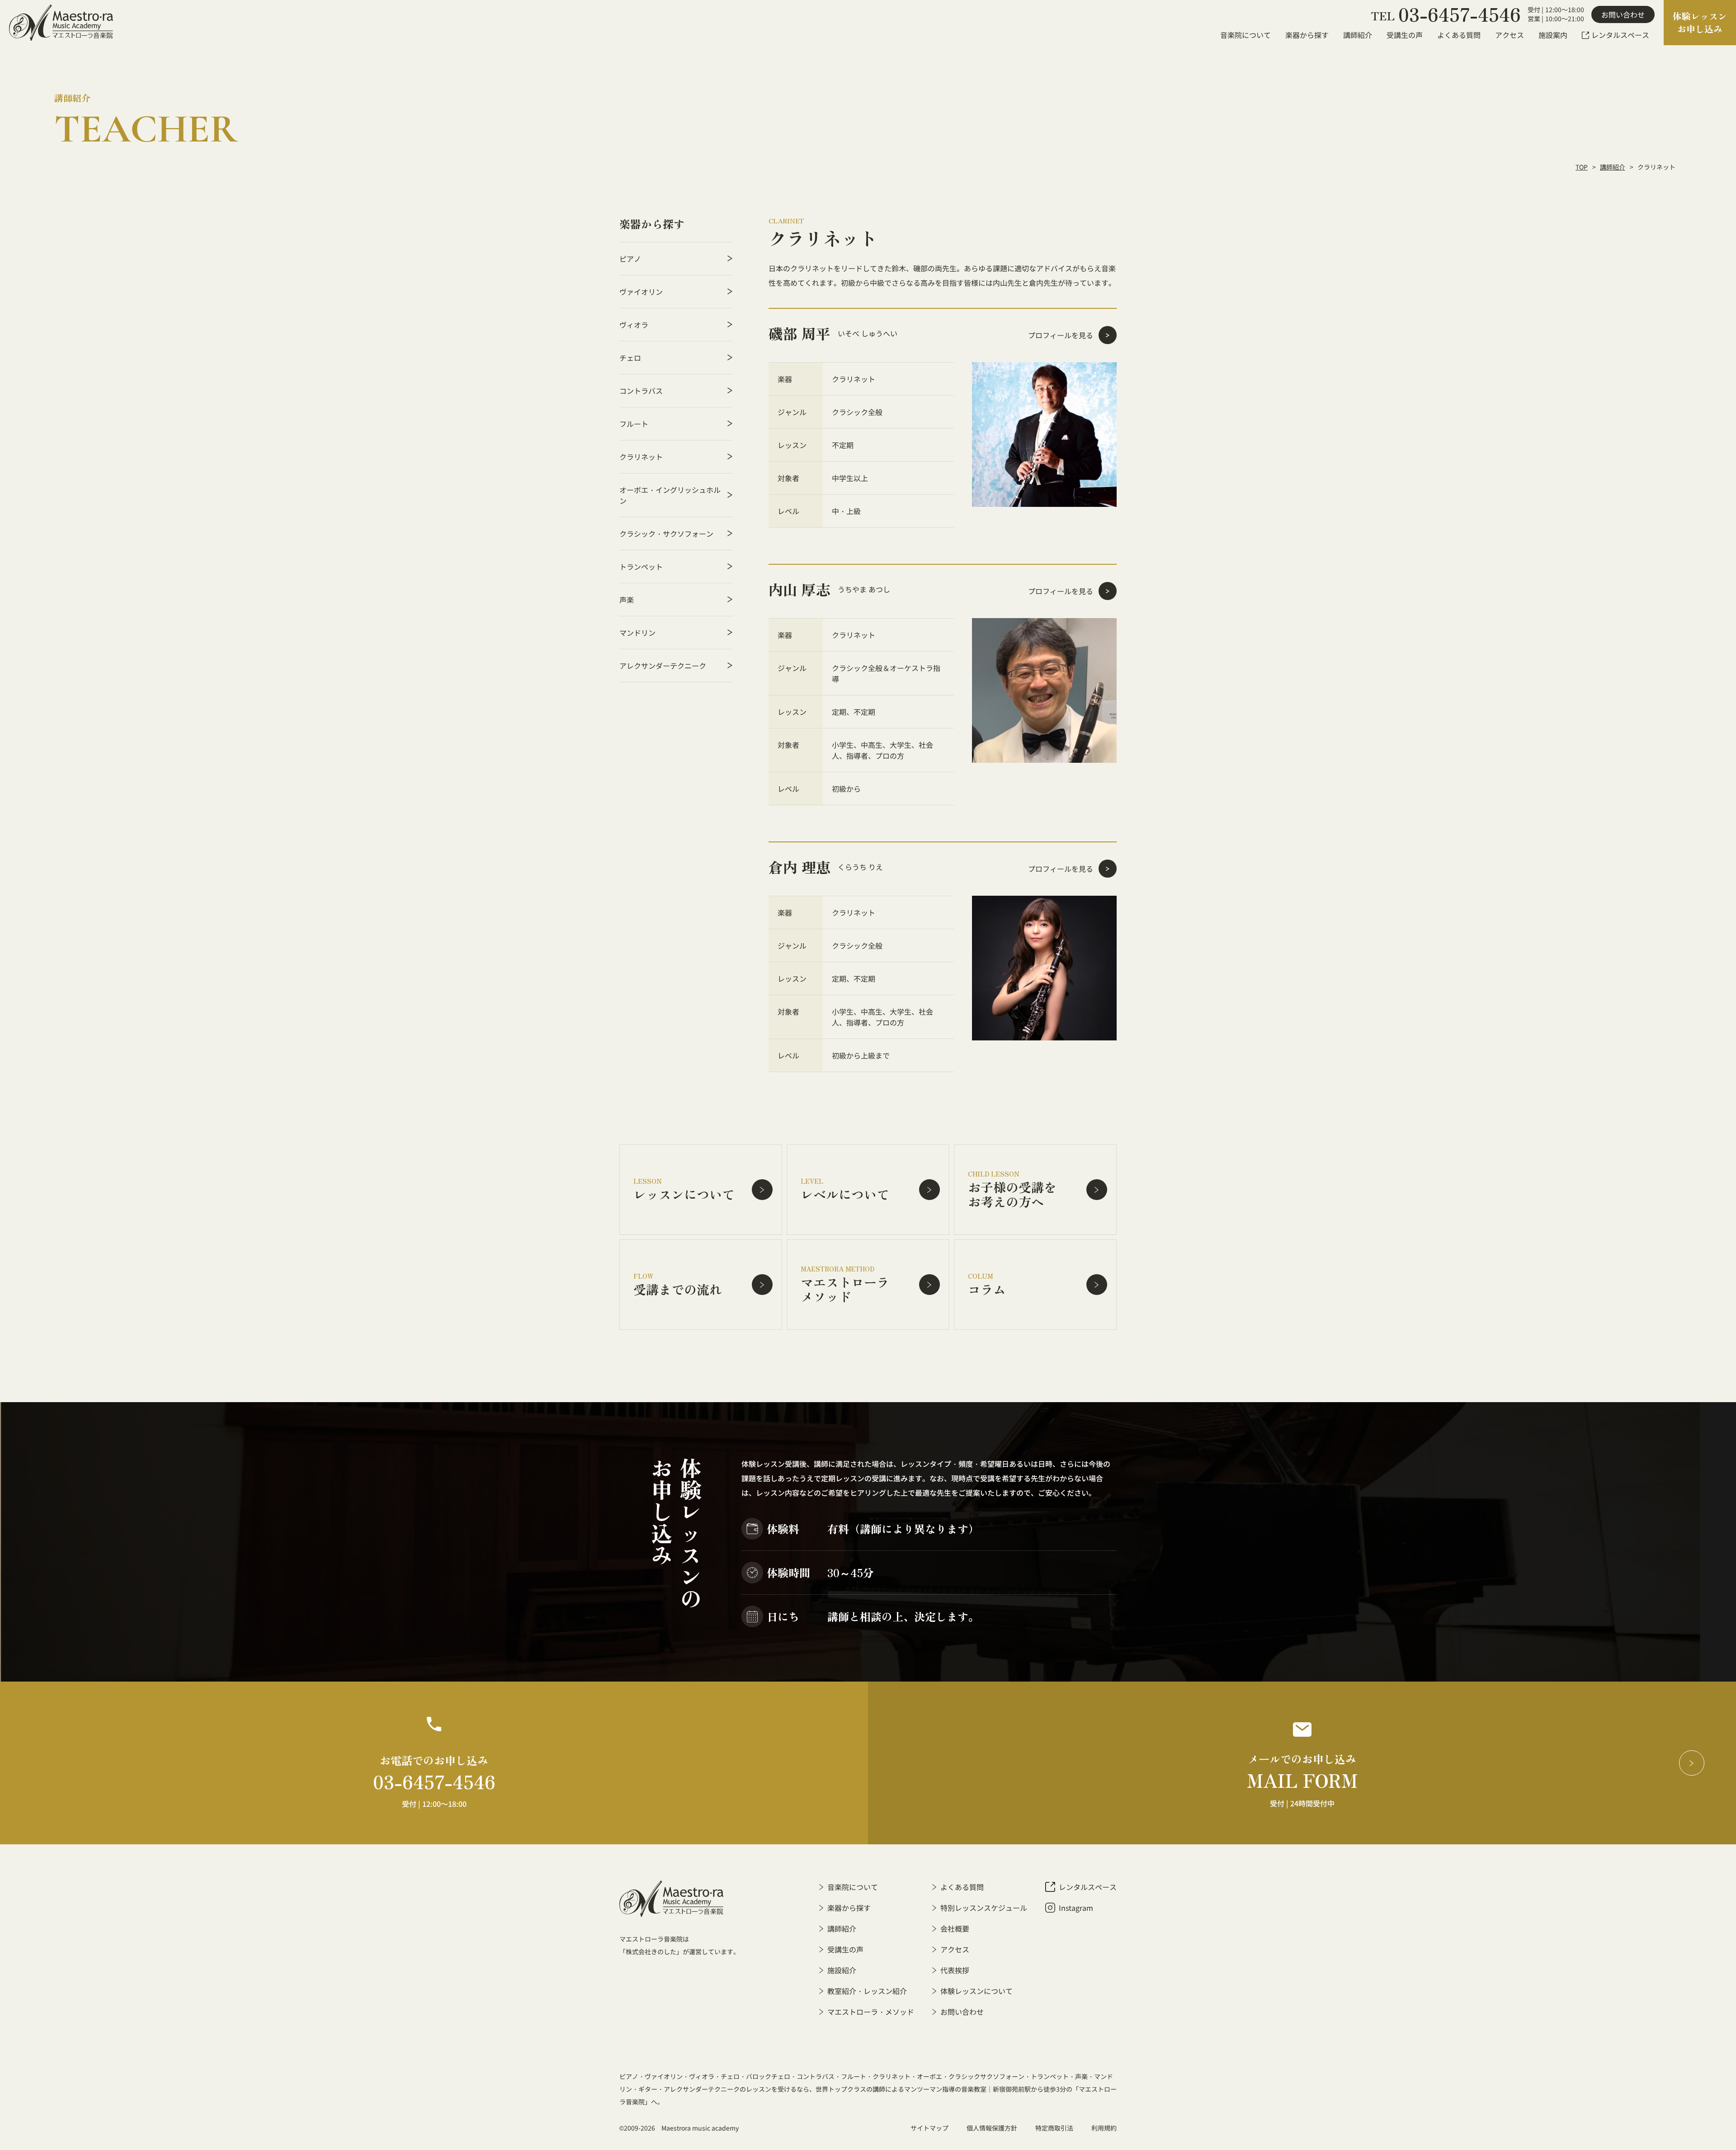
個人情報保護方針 (992, 2128)
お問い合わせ (1623, 14)
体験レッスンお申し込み (1700, 22)
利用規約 (1104, 2128)
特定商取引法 (1054, 2128)
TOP (1582, 167)
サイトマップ (929, 2128)
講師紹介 (1613, 167)
